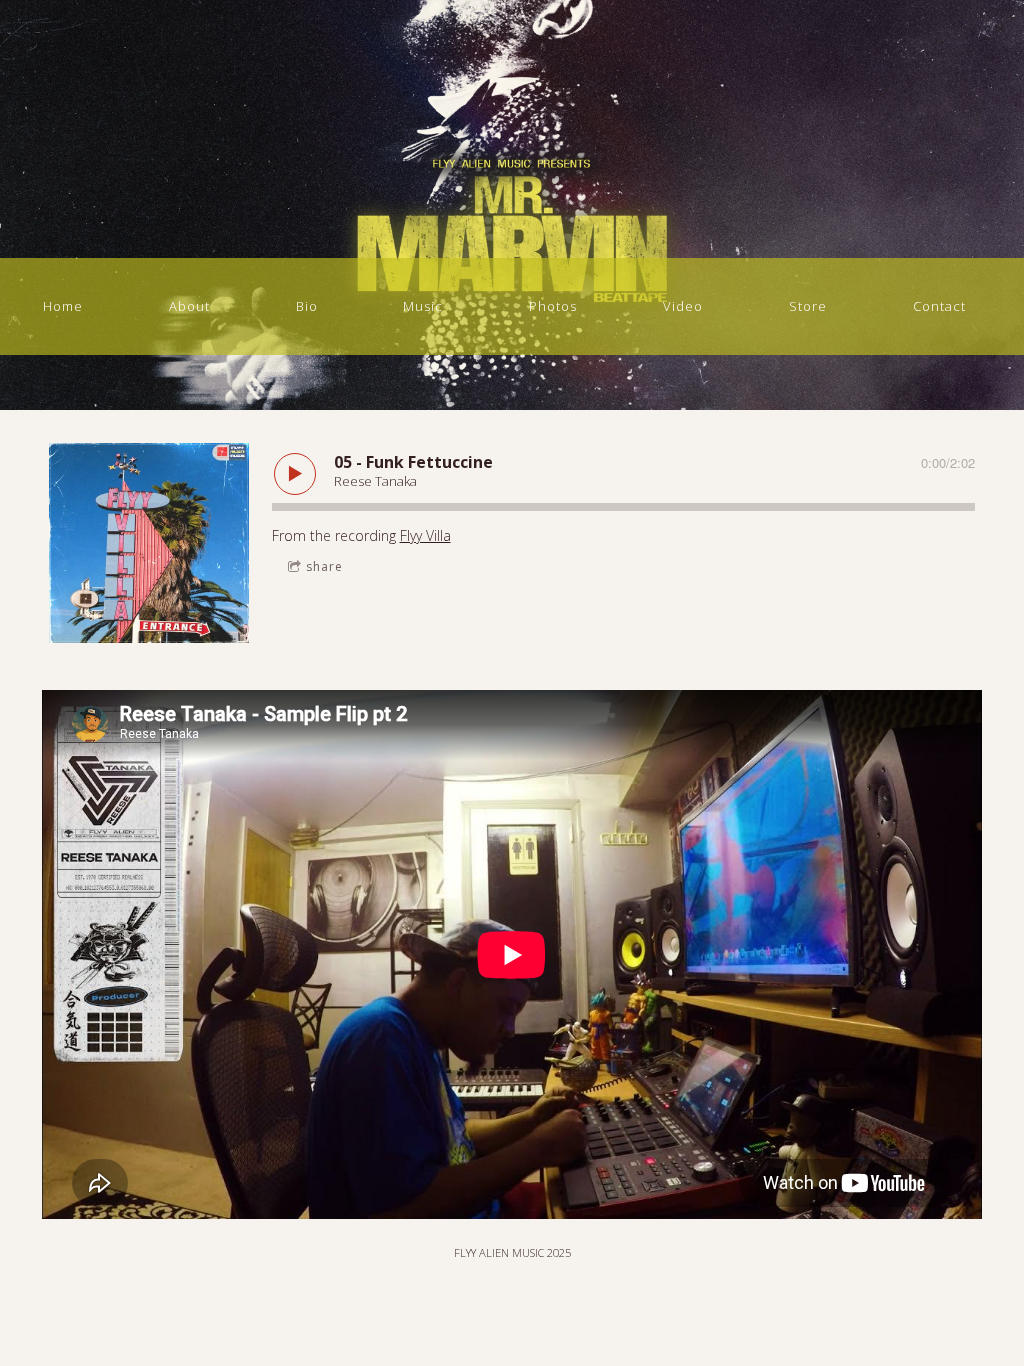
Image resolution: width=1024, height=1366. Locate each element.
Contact (939, 306)
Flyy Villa (425, 535)
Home (63, 306)
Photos (553, 306)
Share (324, 566)
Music (423, 306)
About (189, 306)
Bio (307, 306)
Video (683, 306)
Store (808, 306)
